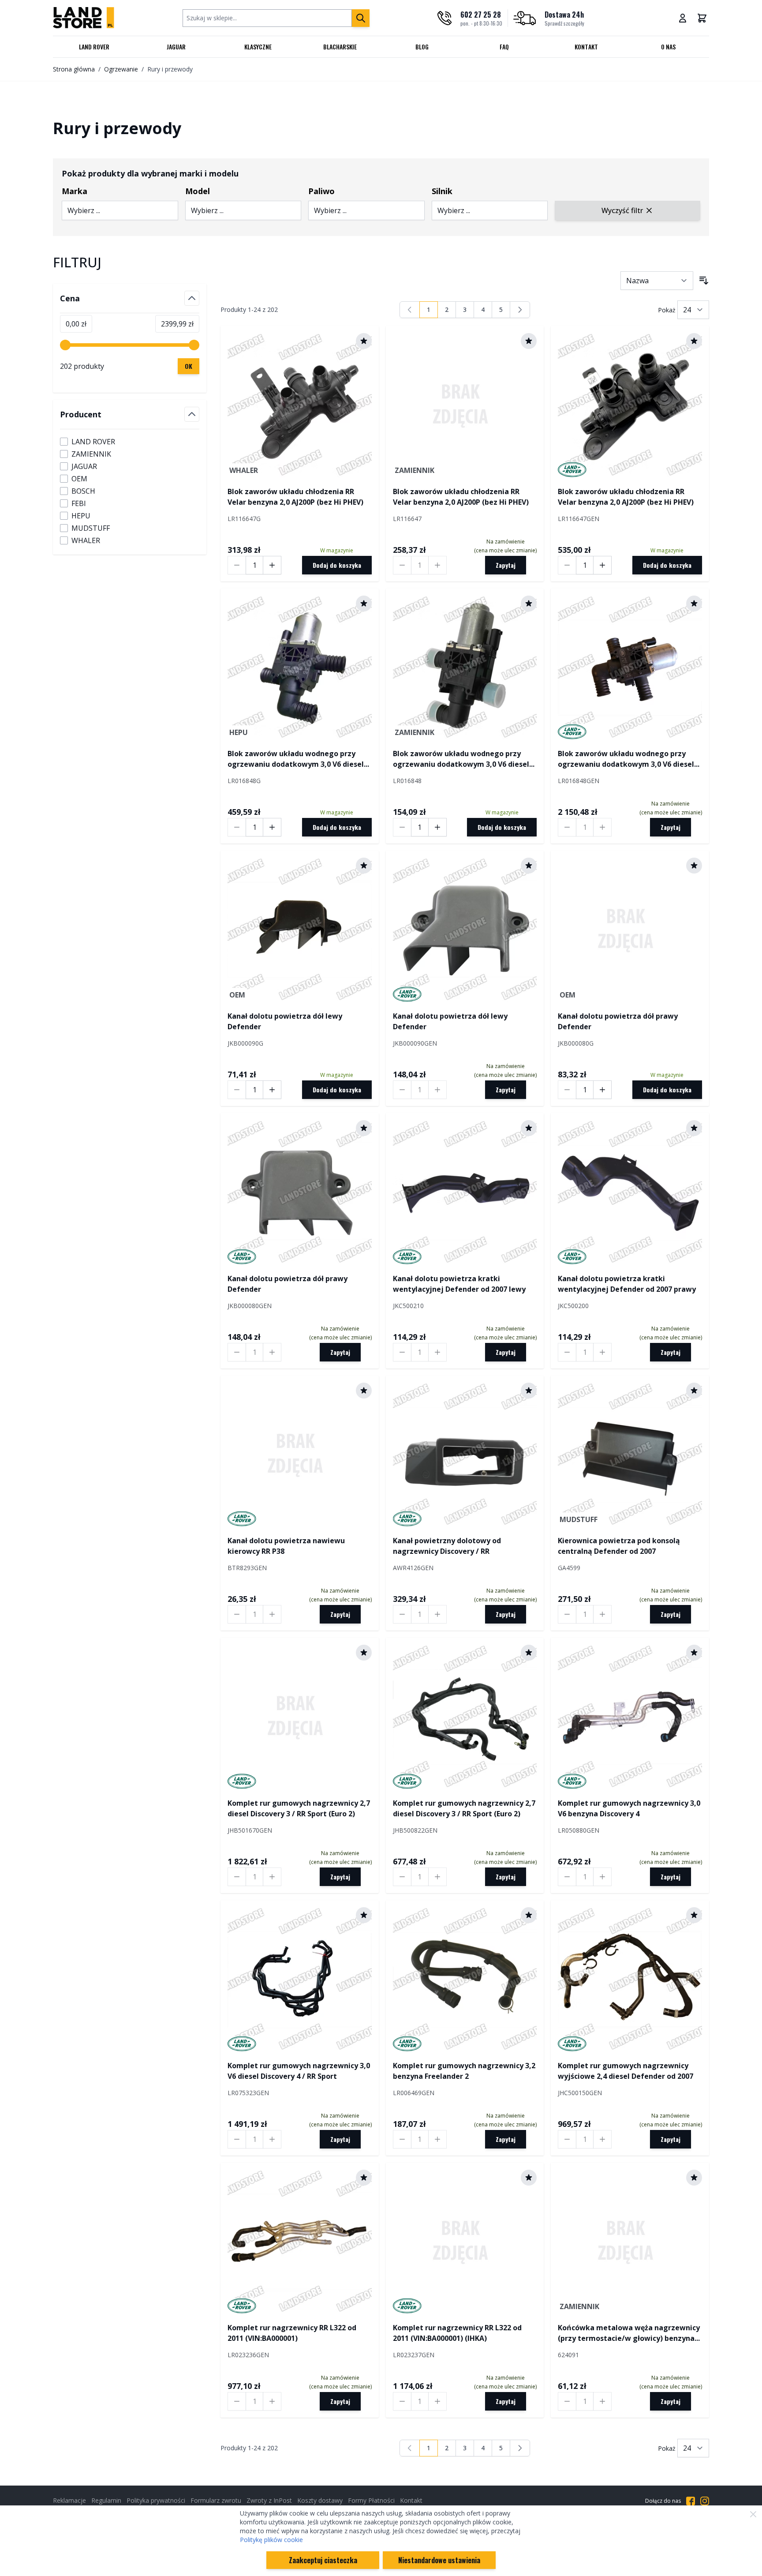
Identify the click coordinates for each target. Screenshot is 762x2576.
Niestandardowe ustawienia (439, 2560)
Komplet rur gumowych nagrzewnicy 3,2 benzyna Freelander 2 (464, 2071)
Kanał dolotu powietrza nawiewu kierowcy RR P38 (286, 1546)
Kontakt (586, 47)
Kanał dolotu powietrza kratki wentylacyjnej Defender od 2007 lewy (459, 1284)
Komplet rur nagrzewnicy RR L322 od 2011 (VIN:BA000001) (292, 2333)
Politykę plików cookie (271, 2540)
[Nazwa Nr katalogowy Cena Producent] (657, 281)
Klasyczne (258, 47)
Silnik (442, 191)
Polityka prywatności (156, 2500)
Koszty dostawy (320, 2500)
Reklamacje (69, 2500)
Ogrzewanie (121, 69)
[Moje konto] (683, 18)
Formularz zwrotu (216, 2500)
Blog (422, 47)
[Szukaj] (361, 18)
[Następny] (520, 310)
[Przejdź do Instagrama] (705, 2501)
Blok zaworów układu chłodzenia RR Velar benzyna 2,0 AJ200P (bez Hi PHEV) (295, 497)
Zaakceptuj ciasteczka (323, 2560)
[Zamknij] (753, 2514)
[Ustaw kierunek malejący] (704, 281)
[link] (410, 310)
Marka (75, 191)
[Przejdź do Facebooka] (691, 2501)
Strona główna (74, 69)
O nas (668, 47)
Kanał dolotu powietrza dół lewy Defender (285, 1021)
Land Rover (94, 47)
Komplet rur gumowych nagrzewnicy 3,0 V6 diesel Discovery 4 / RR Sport (299, 2071)
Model (198, 191)
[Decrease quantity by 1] (237, 565)
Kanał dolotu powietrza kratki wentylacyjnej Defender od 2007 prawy (627, 1284)
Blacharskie (340, 47)
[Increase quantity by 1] (272, 565)
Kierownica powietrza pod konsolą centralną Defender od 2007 (619, 1546)
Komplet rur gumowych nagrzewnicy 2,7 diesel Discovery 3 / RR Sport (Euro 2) (299, 1808)
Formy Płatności (371, 2500)
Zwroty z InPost (269, 2500)
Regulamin (106, 2500)
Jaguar (176, 47)
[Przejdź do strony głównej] (84, 18)
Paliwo (321, 191)
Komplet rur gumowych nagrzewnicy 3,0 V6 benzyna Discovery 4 (629, 1808)
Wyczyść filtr (622, 210)
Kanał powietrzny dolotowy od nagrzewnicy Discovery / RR (447, 1546)
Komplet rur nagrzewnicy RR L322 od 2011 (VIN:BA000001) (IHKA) (457, 2333)
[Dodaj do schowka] (364, 341)
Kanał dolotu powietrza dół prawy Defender (618, 1021)
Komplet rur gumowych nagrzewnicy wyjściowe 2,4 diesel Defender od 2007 (626, 2071)
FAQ (504, 47)
